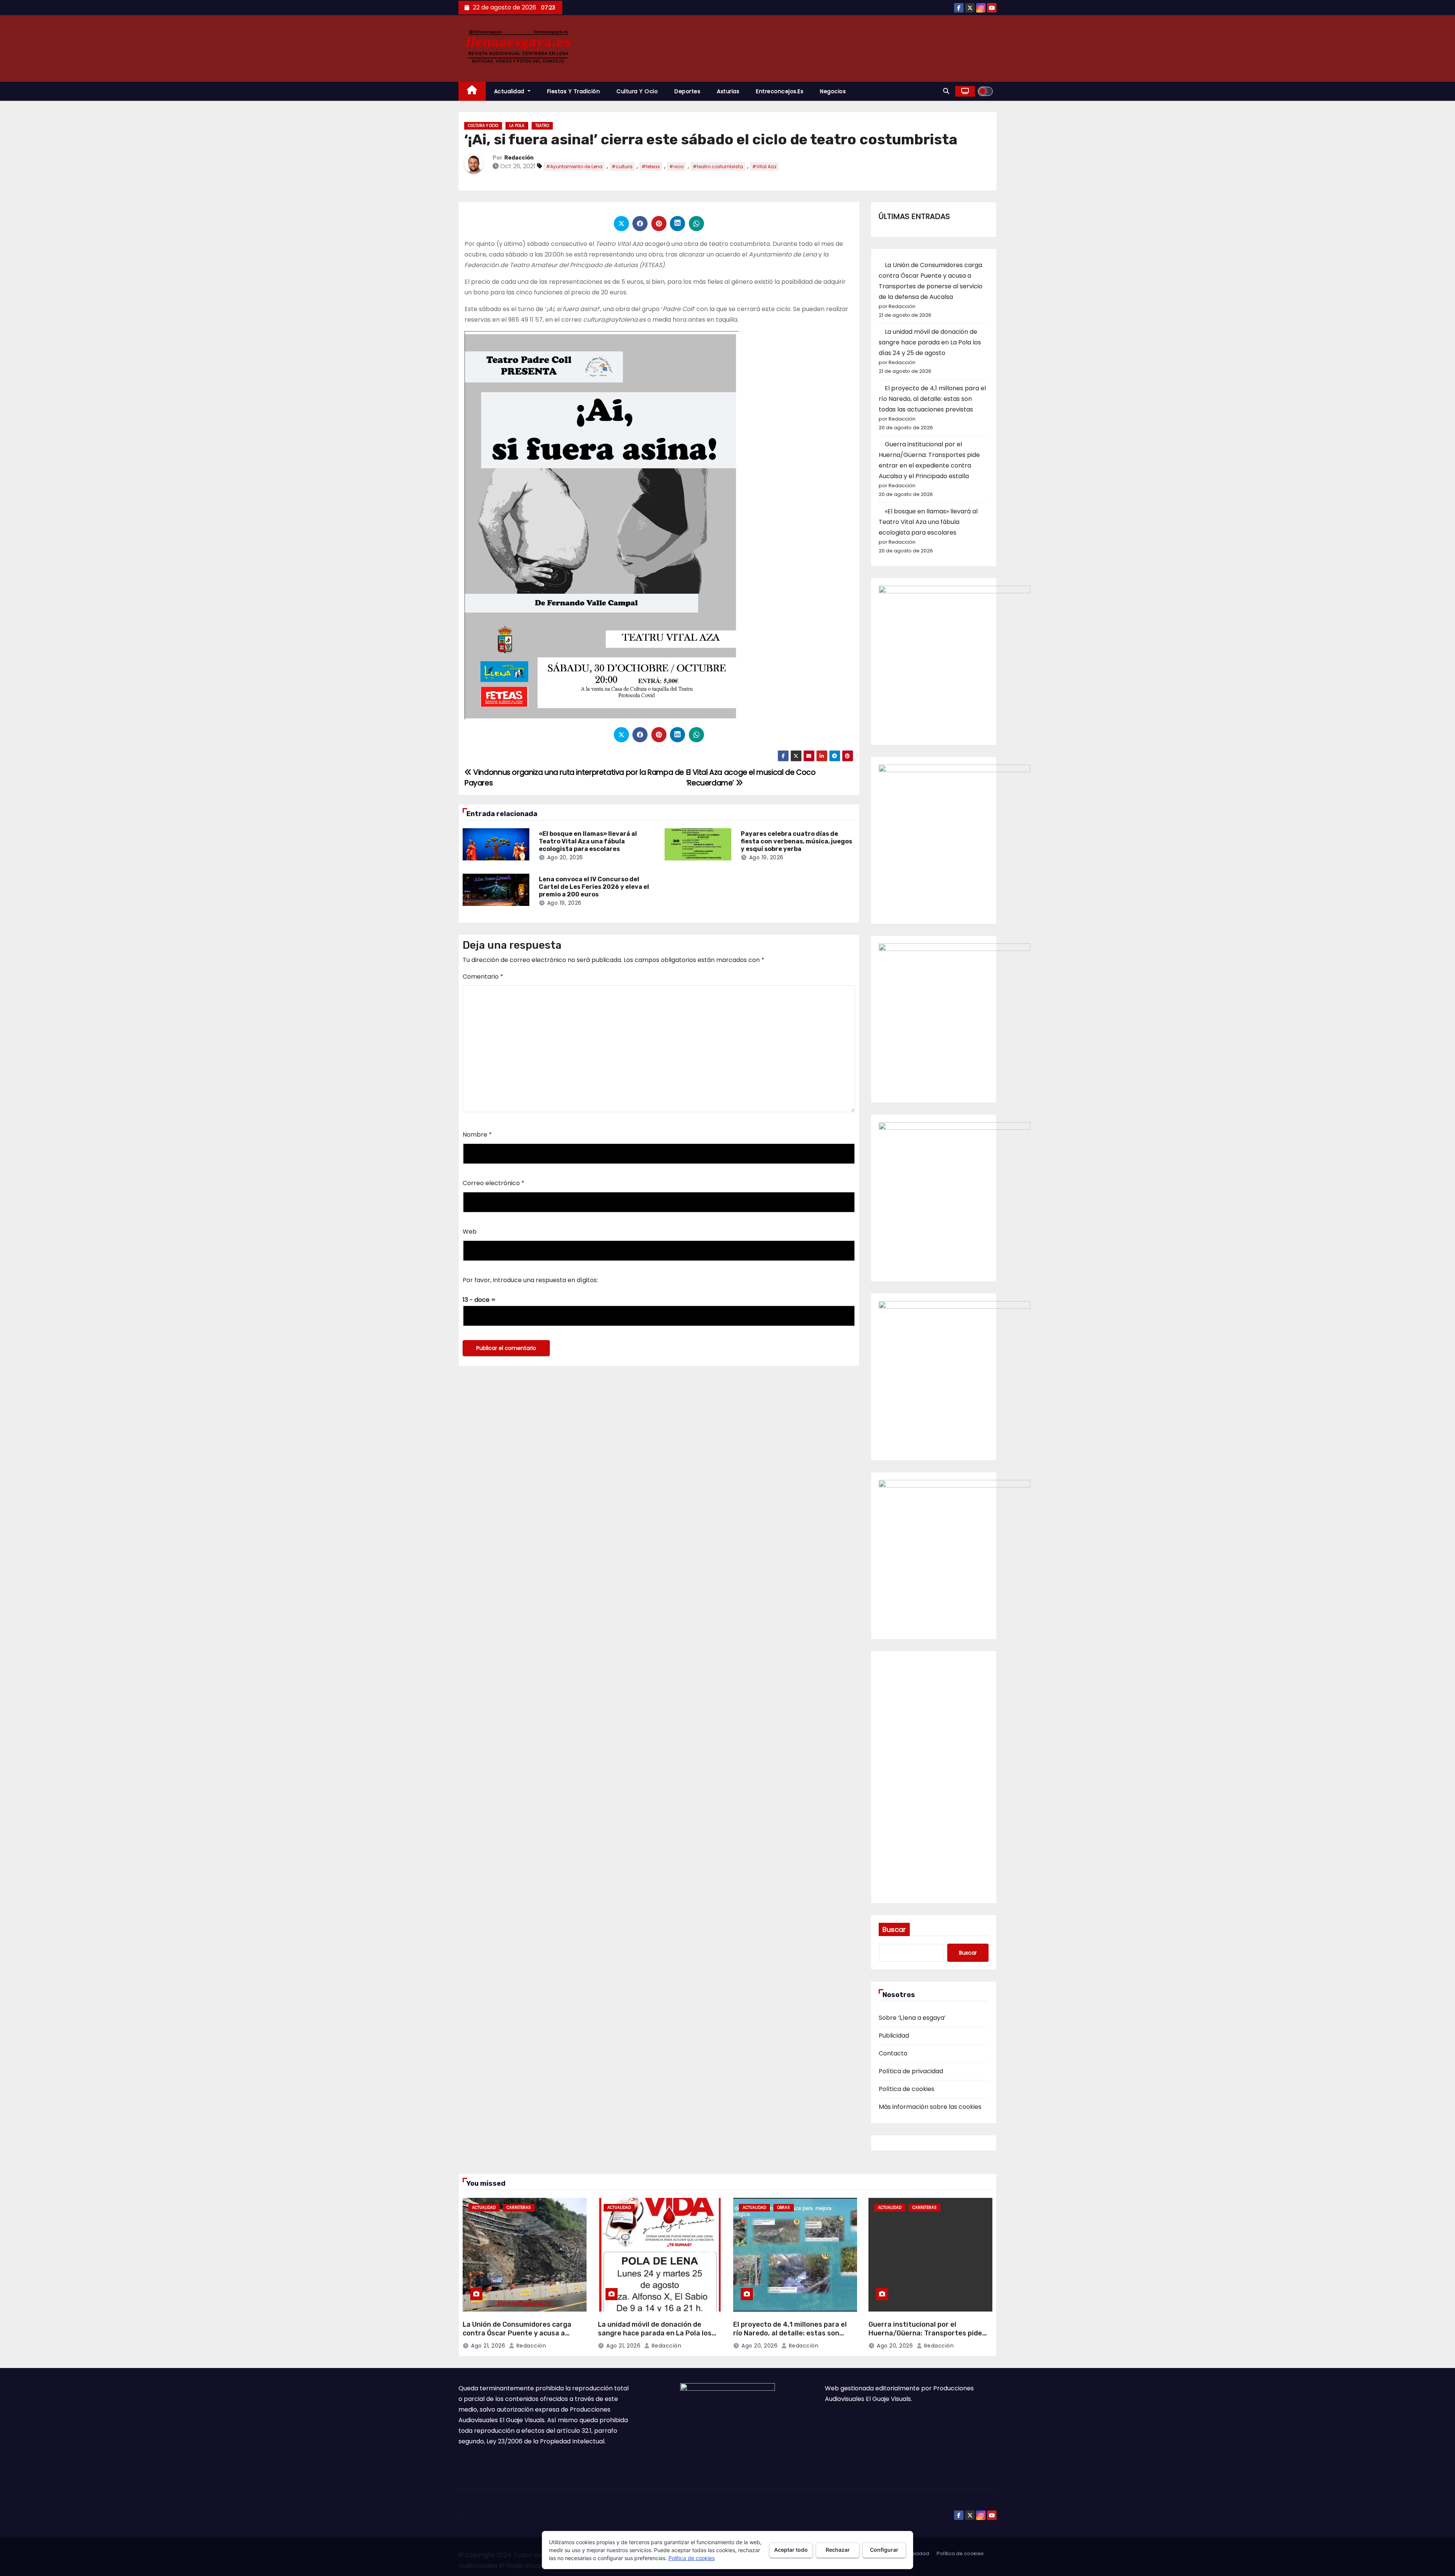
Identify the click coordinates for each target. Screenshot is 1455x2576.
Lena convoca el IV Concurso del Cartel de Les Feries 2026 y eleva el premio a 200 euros (594, 887)
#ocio (676, 167)
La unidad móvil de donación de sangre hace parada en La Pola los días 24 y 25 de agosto (930, 342)
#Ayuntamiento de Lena (574, 167)
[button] (946, 91)
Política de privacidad (911, 2071)
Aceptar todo (791, 2550)
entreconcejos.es (780, 91)
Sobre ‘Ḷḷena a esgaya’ (912, 2018)
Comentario (483, 977)
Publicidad (894, 2036)
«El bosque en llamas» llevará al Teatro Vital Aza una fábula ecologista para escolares (588, 841)
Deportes (687, 91)
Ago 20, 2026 (565, 857)
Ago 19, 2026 (766, 857)
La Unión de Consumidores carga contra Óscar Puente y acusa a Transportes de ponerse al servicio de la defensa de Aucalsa (521, 2337)
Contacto (893, 2053)
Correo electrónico (494, 1183)
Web (470, 1232)
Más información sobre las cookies (930, 2107)
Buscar (894, 1929)
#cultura (622, 167)
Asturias (728, 91)
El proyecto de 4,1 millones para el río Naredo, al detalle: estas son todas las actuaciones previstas (932, 399)
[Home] (472, 91)
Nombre (477, 1135)
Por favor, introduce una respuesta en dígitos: (530, 1280)
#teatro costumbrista (718, 167)
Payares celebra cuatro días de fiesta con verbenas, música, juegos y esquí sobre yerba (796, 841)
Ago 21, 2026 (488, 2346)
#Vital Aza (764, 167)
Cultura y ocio (637, 91)
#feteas (651, 167)
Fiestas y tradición (574, 91)
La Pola (517, 126)
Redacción (519, 158)
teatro (542, 126)
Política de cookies (907, 2089)
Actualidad (510, 91)
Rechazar (838, 2550)
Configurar (884, 2550)
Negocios (833, 91)
